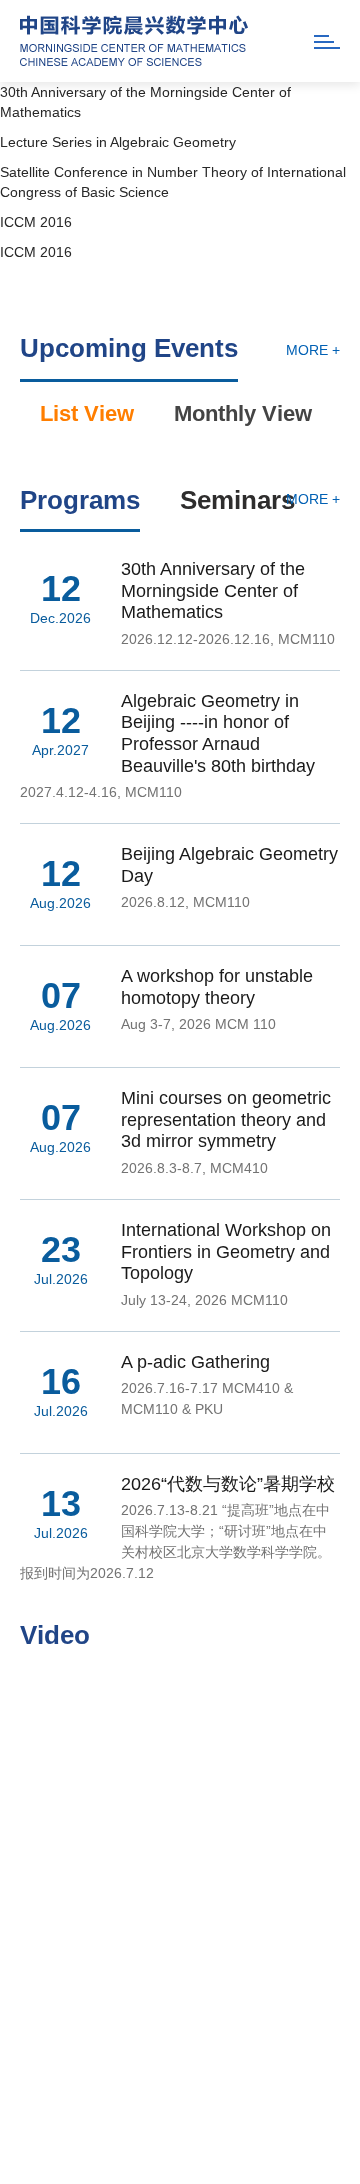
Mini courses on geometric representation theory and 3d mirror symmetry (226, 1119)
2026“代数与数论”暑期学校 (228, 1484)
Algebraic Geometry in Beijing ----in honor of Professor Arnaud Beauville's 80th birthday (218, 733)
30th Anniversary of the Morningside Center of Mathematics (213, 590)
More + (313, 350)
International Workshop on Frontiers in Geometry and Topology (226, 1251)
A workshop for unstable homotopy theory (217, 987)
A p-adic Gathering (195, 1362)
